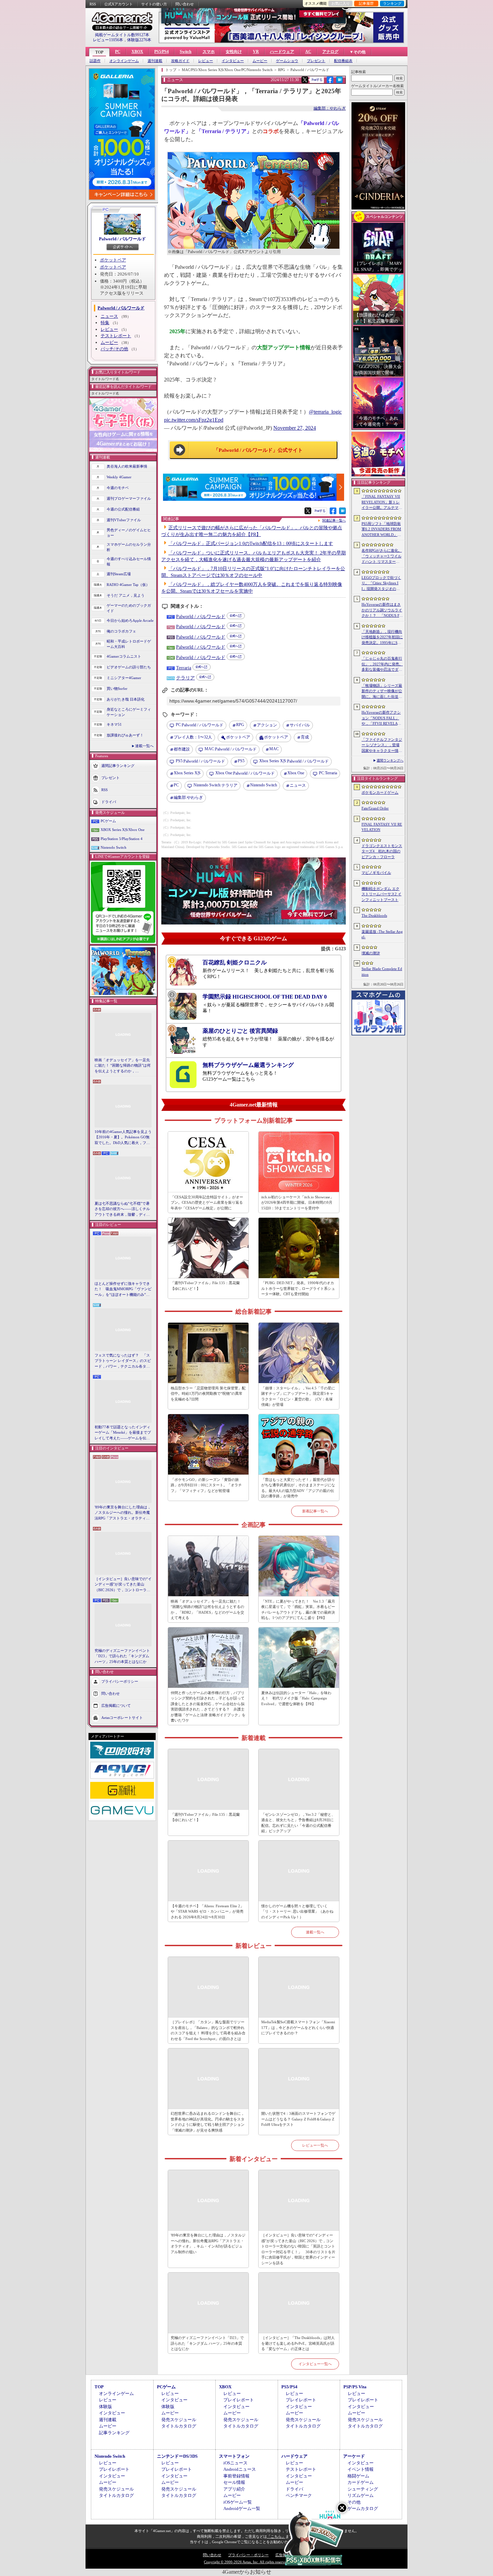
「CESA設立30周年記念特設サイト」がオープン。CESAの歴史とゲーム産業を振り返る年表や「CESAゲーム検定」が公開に (207, 1203)
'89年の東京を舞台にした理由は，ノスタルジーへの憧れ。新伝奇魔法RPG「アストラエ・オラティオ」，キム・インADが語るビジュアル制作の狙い (123, 1513)
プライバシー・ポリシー (248, 2555)
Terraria (184, 668)
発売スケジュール (179, 2420)
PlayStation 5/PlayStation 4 (122, 839)
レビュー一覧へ (315, 2145)
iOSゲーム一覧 (238, 2502)
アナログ (330, 52)
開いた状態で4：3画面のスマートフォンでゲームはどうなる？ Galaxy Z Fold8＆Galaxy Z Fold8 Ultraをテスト (298, 2119)
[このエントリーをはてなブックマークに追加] (340, 82)
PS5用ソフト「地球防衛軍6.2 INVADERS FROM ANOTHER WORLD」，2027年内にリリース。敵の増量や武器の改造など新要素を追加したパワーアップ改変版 (382, 530)
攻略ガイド (180, 61)
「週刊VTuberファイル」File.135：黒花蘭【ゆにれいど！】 (205, 1286)
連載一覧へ (144, 746)
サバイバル (300, 725)
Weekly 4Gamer (119, 477)
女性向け (234, 52)
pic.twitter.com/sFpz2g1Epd (194, 420)
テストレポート (116, 336)
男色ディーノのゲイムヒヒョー (129, 533)
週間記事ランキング (118, 765)
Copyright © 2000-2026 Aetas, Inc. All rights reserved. (246, 2562)
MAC (274, 749)
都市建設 (182, 749)
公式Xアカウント (119, 4)
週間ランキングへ (390, 760)
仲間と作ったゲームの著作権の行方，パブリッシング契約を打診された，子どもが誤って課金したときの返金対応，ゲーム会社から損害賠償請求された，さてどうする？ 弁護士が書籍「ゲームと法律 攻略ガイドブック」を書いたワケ (208, 1707)
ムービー (260, 61)
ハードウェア (282, 52)
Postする (317, 80)
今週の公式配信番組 (123, 509)
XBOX (137, 52)
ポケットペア (113, 260)
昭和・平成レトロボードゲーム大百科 (129, 644)
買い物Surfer (117, 688)
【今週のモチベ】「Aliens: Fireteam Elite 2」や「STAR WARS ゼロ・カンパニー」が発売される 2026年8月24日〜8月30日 (207, 1911)
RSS (93, 4)
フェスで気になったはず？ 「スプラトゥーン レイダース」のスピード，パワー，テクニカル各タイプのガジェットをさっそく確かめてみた (123, 1361)
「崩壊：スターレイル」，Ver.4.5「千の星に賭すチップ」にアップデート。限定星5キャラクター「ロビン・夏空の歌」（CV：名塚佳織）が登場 (298, 1396)
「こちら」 (276, 2536)
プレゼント (316, 61)
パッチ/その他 (114, 349)
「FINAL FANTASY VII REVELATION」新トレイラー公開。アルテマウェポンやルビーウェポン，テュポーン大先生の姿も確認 (382, 502)
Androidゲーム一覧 (242, 2508)
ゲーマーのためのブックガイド (129, 608)
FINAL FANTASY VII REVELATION (382, 827)
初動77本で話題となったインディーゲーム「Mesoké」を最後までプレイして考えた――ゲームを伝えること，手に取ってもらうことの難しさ (123, 1433)
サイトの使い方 (154, 4)
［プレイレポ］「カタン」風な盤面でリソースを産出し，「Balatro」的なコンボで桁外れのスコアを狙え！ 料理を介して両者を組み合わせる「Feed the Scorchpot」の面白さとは (208, 2030)
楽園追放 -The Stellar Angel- (382, 934)
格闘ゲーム (358, 2476)
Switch (186, 52)
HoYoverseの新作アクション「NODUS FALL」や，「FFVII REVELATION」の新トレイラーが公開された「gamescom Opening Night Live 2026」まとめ (381, 718)
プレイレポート (239, 2400)
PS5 (241, 761)
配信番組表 (343, 61)
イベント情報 (361, 2469)
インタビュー (233, 61)
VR (256, 52)
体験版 (105, 2407)
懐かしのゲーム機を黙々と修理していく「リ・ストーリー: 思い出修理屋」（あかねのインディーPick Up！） (297, 1911)
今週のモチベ (118, 488)
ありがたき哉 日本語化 (126, 699)
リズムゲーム (361, 2495)
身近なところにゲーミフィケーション (129, 712)
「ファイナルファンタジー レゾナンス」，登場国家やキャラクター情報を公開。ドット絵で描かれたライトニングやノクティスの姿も (382, 745)
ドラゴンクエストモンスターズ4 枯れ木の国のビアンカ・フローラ (382, 851)
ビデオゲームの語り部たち (129, 667)
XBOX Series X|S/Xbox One (123, 830)
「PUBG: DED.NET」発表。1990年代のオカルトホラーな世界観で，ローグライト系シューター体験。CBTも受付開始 (298, 1288)
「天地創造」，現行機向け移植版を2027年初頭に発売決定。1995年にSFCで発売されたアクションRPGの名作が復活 (382, 638)
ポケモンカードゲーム (380, 792)
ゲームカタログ (363, 2508)
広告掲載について (116, 1705)
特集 (105, 323)
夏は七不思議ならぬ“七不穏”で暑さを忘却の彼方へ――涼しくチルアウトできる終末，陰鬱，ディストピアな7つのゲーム (122, 1209)
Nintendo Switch (114, 847)
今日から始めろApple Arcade (130, 620)
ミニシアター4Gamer (124, 678)
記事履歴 (366, 3)
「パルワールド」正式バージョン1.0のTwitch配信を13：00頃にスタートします (251, 544)
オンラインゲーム (124, 61)
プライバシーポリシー (120, 1681)
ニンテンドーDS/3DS (177, 2456)
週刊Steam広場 (119, 574)
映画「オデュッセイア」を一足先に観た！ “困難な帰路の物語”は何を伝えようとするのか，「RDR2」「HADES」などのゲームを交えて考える (123, 1066)
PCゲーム (108, 821)
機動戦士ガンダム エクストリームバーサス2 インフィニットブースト (381, 894)
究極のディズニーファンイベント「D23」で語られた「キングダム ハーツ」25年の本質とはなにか (122, 1656)
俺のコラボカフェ (121, 631)
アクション (267, 725)
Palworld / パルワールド (122, 239)
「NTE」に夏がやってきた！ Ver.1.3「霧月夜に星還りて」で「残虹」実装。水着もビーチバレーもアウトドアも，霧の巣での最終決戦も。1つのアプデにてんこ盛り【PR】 (298, 1610)
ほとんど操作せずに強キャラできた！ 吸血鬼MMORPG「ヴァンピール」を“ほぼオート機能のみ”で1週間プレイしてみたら (123, 1290)
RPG (240, 725)
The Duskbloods (374, 915)
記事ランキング (114, 2433)
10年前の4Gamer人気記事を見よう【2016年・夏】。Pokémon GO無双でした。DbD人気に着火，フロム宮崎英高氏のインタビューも (123, 1138)
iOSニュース (235, 2463)
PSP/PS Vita (355, 2387)
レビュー (206, 61)
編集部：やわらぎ (330, 108)
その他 (354, 2502)
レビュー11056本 (108, 40)
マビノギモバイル (376, 873)
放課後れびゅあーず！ (125, 735)
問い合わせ (185, 4)
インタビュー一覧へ (315, 2364)
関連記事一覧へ (334, 521)
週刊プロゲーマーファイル (129, 498)
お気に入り (341, 3)
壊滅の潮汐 (371, 953)
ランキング (392, 3)
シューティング (363, 2489)
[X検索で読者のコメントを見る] (305, 80)
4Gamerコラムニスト (124, 656)
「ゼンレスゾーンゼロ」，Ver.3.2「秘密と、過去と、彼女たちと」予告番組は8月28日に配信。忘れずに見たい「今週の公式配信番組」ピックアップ (298, 1823)
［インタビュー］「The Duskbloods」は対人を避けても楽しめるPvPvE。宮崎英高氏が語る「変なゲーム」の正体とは (298, 2343)
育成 (305, 737)
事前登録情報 (236, 2476)
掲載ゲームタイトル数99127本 (122, 35)
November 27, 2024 (295, 428)
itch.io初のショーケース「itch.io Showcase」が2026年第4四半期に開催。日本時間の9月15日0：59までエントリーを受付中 (297, 1203)
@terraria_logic (325, 412)
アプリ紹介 (234, 2489)
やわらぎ (188, 797)
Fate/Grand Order (375, 808)
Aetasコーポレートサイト (122, 1718)
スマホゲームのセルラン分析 (129, 547)
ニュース (109, 316)
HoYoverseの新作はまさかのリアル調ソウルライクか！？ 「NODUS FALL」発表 (382, 610)
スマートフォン (234, 2456)
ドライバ (109, 801)
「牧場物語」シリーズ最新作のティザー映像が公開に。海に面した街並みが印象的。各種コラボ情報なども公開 (382, 692)
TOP (99, 52)
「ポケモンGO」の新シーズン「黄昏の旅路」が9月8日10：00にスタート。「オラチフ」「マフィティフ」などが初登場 (206, 1485)
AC (308, 52)
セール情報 (234, 2482)
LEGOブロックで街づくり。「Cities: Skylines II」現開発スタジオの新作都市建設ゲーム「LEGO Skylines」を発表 (382, 584)
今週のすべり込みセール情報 (129, 562)
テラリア (185, 678)
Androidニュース (240, 2469)
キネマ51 (114, 724)
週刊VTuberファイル (124, 520)
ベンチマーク (299, 2495)
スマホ (209, 52)
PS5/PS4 (161, 52)
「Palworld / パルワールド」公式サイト (258, 450)
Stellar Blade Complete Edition (382, 972)
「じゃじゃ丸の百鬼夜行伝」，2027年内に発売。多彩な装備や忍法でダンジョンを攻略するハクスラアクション (382, 664)
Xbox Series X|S (187, 773)
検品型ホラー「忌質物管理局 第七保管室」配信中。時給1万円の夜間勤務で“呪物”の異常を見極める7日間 (208, 1394)
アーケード (354, 2456)
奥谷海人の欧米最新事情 (127, 466)
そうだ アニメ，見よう (126, 595)
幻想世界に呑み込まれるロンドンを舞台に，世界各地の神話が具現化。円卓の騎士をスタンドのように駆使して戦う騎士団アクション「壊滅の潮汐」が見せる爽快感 (208, 2122)
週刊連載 (155, 61)
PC (118, 52)
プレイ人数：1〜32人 (193, 737)
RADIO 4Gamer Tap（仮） (128, 585)
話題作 (95, 61)
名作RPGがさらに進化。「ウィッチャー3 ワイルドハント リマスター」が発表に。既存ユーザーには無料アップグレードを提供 (382, 556)
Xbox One (296, 773)
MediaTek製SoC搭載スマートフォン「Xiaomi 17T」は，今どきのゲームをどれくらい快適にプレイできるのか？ (298, 2027)
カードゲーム (361, 2482)
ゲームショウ (287, 61)
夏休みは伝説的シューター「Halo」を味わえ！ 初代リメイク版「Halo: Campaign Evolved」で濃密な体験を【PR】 (296, 1698)
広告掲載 (283, 2555)
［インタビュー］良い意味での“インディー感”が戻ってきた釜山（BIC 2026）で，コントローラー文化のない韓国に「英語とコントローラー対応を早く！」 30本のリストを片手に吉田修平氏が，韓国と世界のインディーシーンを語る (123, 1585)
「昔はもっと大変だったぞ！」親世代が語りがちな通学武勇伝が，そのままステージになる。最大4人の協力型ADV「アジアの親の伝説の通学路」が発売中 (298, 1488)
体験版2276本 (139, 40)
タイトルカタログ (179, 2426)
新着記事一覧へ (315, 1511)
